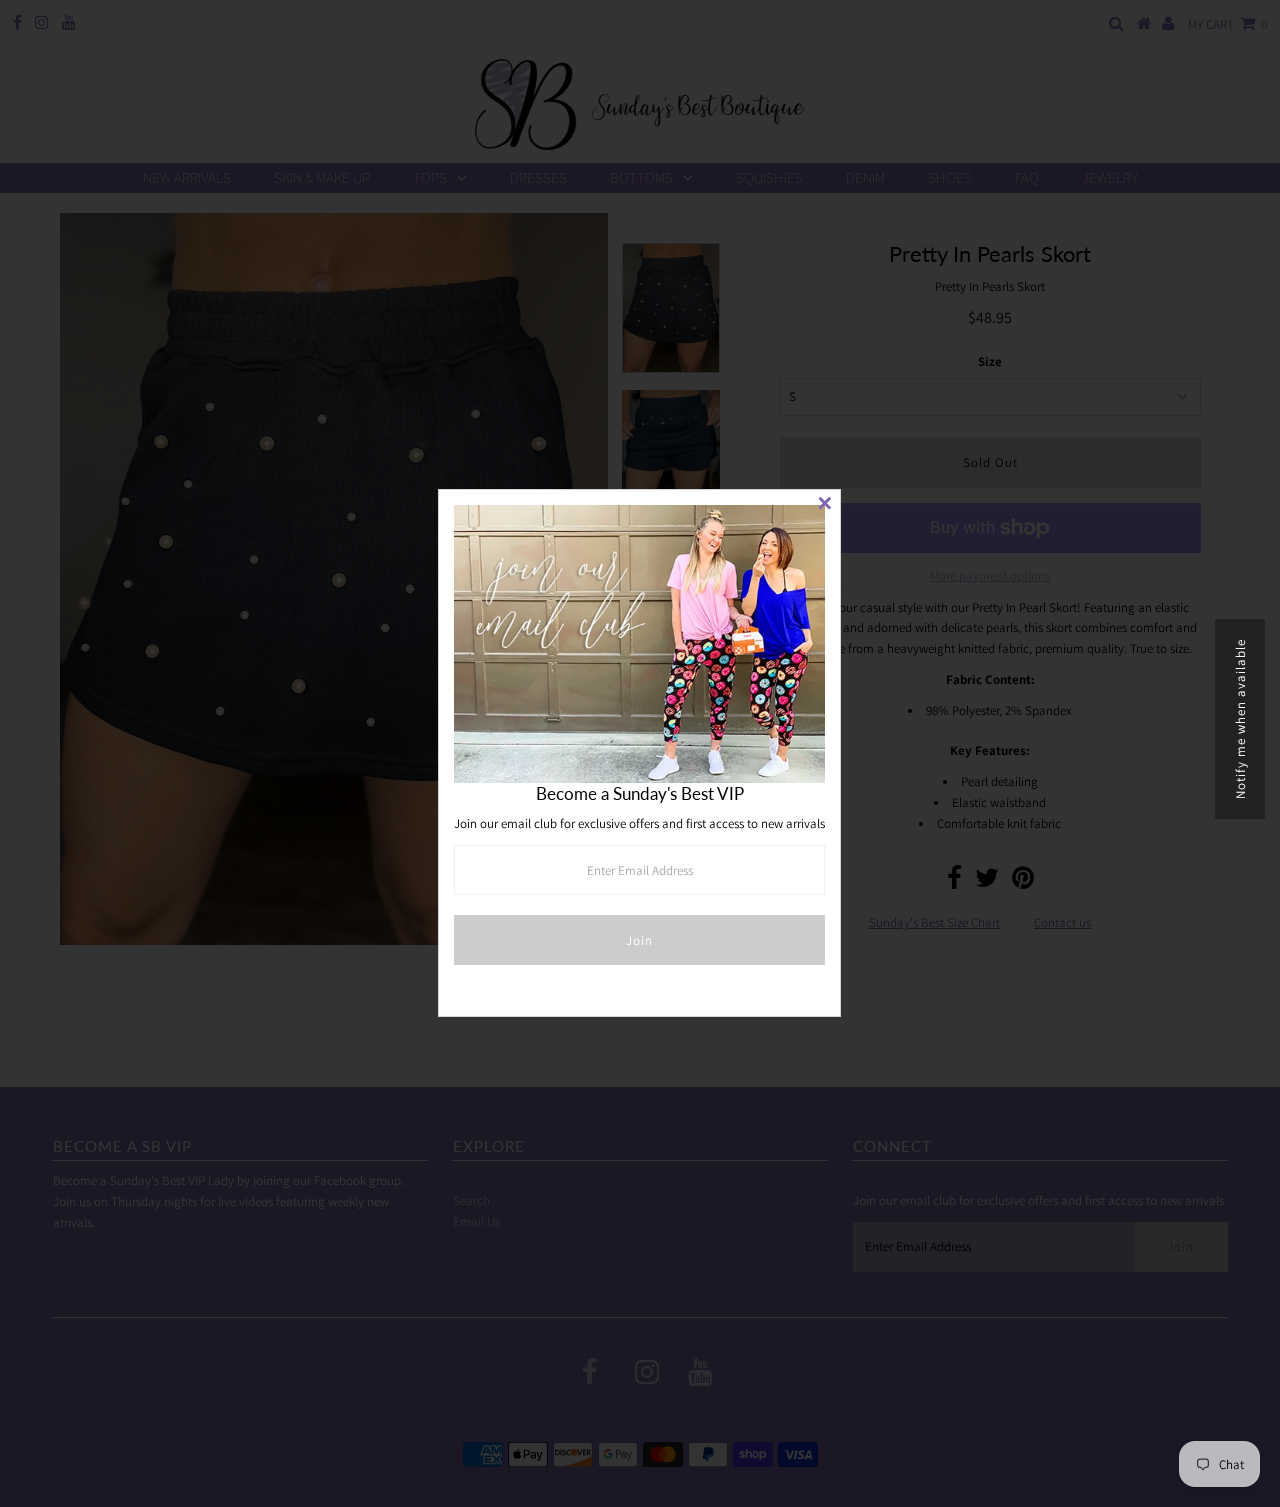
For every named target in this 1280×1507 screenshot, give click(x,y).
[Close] (825, 505)
